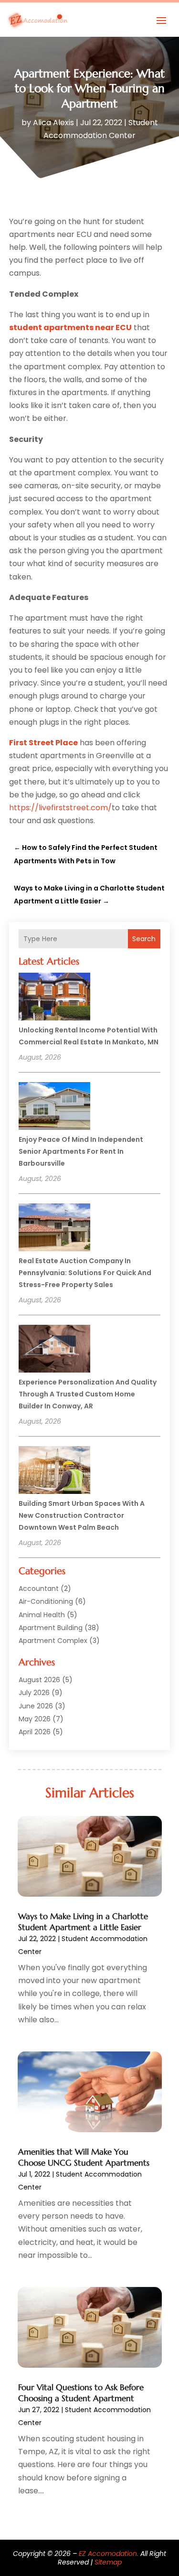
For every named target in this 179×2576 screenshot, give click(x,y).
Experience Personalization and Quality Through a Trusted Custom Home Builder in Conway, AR (88, 1394)
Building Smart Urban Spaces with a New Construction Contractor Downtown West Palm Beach (82, 1515)
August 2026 (39, 1680)
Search (144, 939)
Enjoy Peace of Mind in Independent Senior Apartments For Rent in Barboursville (81, 1151)
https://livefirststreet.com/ (60, 808)
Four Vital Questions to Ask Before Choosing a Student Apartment (81, 2393)
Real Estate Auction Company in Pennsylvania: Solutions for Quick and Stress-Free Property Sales (85, 1273)
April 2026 (35, 1732)
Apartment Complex (53, 1641)
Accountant (39, 1589)
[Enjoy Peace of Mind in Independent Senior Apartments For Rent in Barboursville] (54, 1107)
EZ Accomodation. (109, 2554)
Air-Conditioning (46, 1601)
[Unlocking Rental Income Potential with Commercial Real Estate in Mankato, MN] (54, 998)
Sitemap (108, 2562)
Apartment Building (51, 1628)
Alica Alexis (53, 123)
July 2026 (34, 1693)
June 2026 (36, 1706)
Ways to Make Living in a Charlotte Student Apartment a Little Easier (83, 1921)
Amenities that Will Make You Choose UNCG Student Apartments (84, 2157)
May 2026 (35, 1719)
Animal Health (42, 1615)
